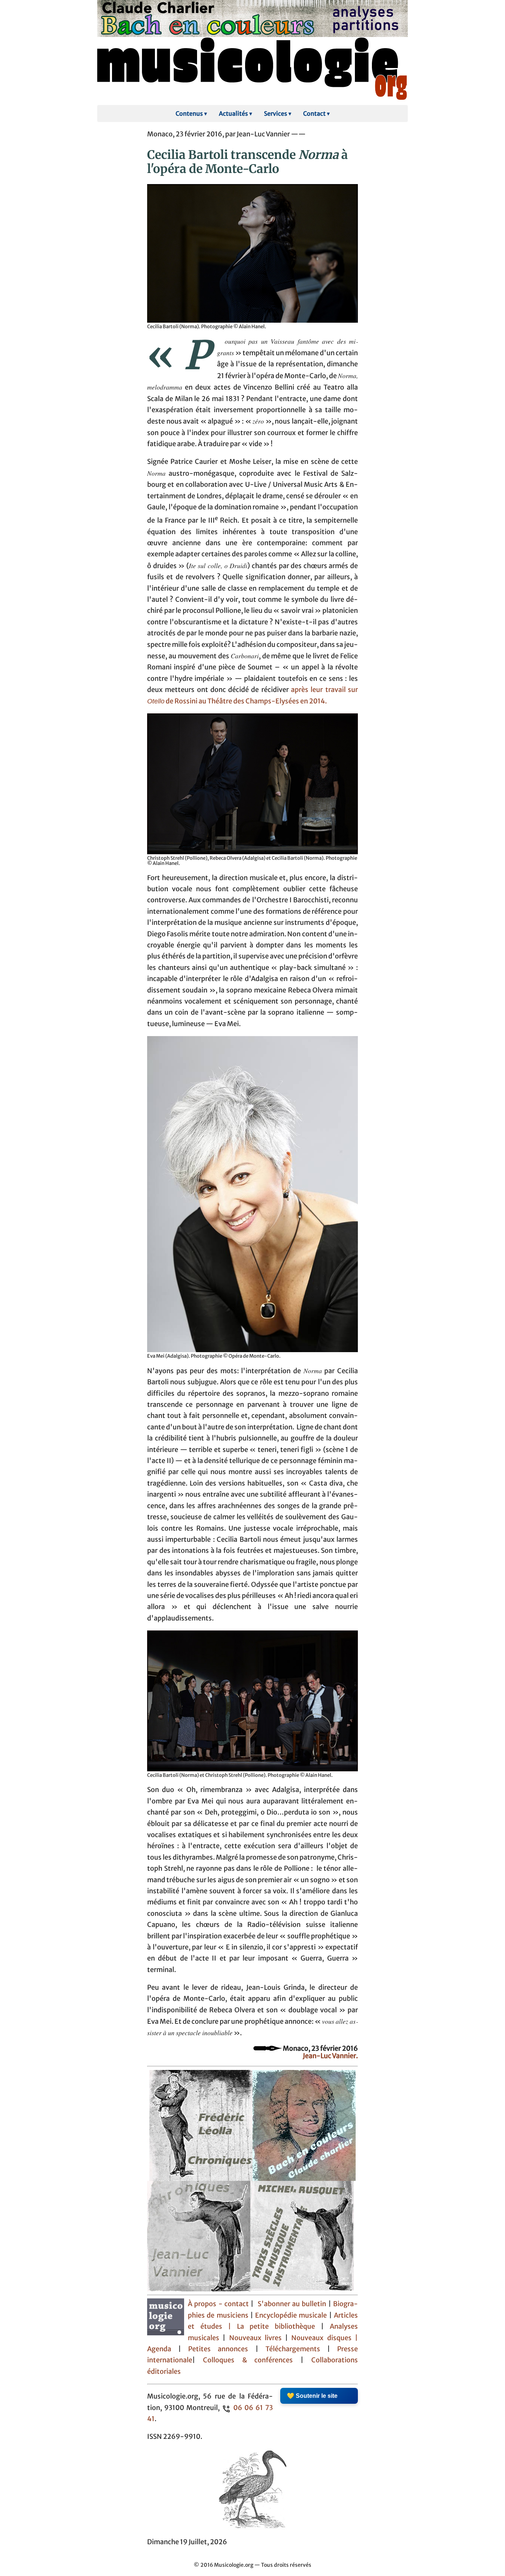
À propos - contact (218, 2304)
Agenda (163, 2349)
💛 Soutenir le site (312, 2396)
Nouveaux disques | (325, 2338)
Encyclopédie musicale (291, 2315)
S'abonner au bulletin (292, 2304)
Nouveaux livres (257, 2338)
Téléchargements (293, 2349)
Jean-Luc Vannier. (330, 2056)
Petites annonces (222, 2349)
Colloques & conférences (244, 2360)
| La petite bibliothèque (272, 2326)
